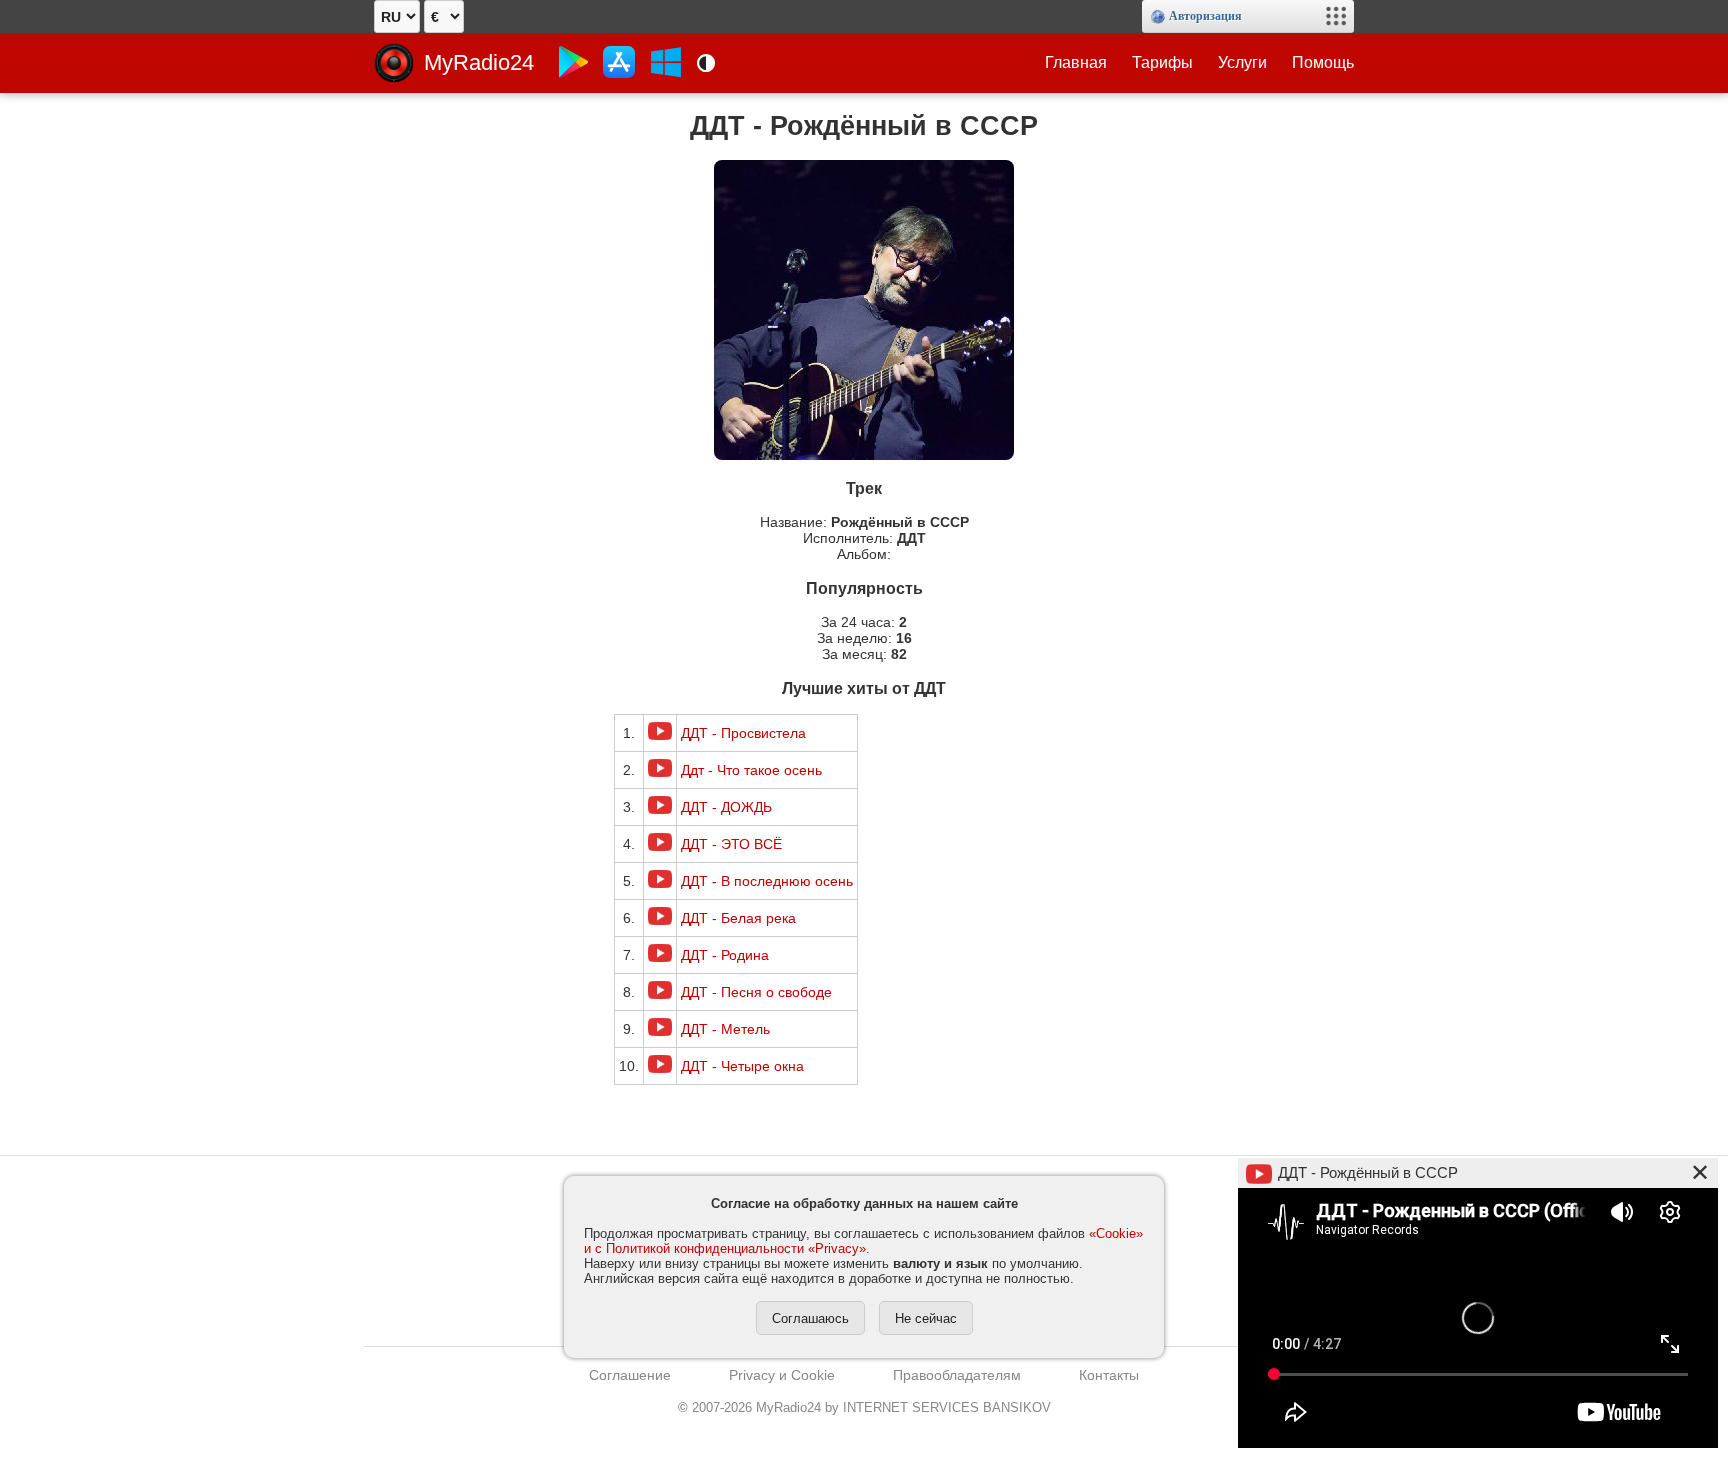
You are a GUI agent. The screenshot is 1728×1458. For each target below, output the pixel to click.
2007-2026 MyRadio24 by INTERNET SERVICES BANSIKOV (864, 1407)
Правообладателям (957, 1375)
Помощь (1323, 62)
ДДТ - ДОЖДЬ (726, 807)
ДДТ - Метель (725, 1029)
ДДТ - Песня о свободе (756, 992)
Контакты (1109, 1375)
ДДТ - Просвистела (743, 733)
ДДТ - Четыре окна (742, 1066)
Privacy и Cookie (782, 1375)
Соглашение (630, 1375)
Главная (1076, 62)
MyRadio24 (479, 62)
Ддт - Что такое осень (751, 770)
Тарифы (1162, 62)
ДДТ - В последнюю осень (767, 881)
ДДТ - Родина (725, 955)
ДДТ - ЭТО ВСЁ (731, 844)
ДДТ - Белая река (738, 918)
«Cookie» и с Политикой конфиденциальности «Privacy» (863, 1241)
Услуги (1242, 62)
